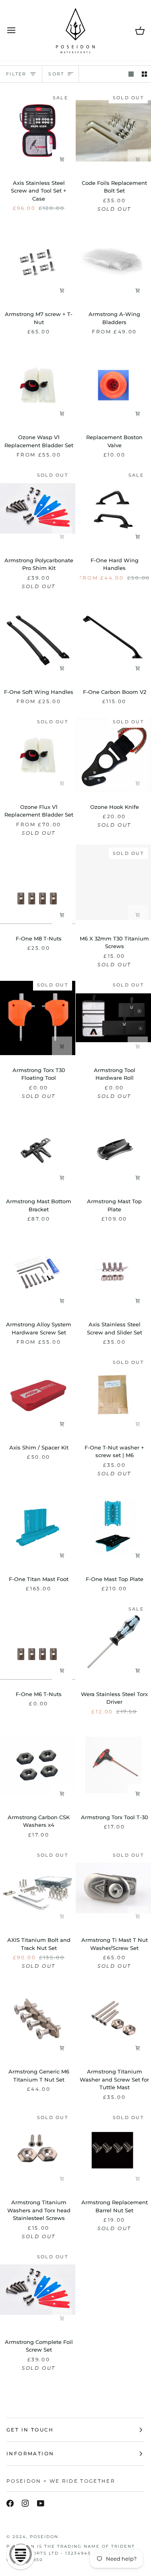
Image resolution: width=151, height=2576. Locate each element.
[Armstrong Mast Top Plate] (113, 1150)
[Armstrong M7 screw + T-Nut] (38, 262)
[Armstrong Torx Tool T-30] (113, 1765)
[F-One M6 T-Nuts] (38, 1642)
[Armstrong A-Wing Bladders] (113, 262)
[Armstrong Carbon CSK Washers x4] (38, 1765)
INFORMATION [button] (30, 2453)
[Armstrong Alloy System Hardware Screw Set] (38, 1272)
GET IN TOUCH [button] (30, 2430)
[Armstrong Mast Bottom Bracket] (38, 1150)
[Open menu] (19, 30)
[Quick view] (138, 291)
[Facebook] (10, 2503)
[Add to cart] (62, 159)
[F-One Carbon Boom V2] (113, 640)
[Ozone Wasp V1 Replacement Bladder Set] (38, 385)
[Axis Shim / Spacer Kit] (38, 1395)
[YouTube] (41, 2503)
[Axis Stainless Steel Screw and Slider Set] (113, 1272)
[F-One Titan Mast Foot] (38, 1527)
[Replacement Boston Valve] (113, 385)
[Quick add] (62, 414)
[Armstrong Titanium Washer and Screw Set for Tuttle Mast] (113, 2019)
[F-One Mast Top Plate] (113, 1527)
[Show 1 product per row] (131, 74)
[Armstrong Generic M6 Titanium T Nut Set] (38, 2019)
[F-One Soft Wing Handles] (38, 640)
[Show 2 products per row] (144, 74)
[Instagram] (25, 2503)
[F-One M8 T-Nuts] (38, 886)
